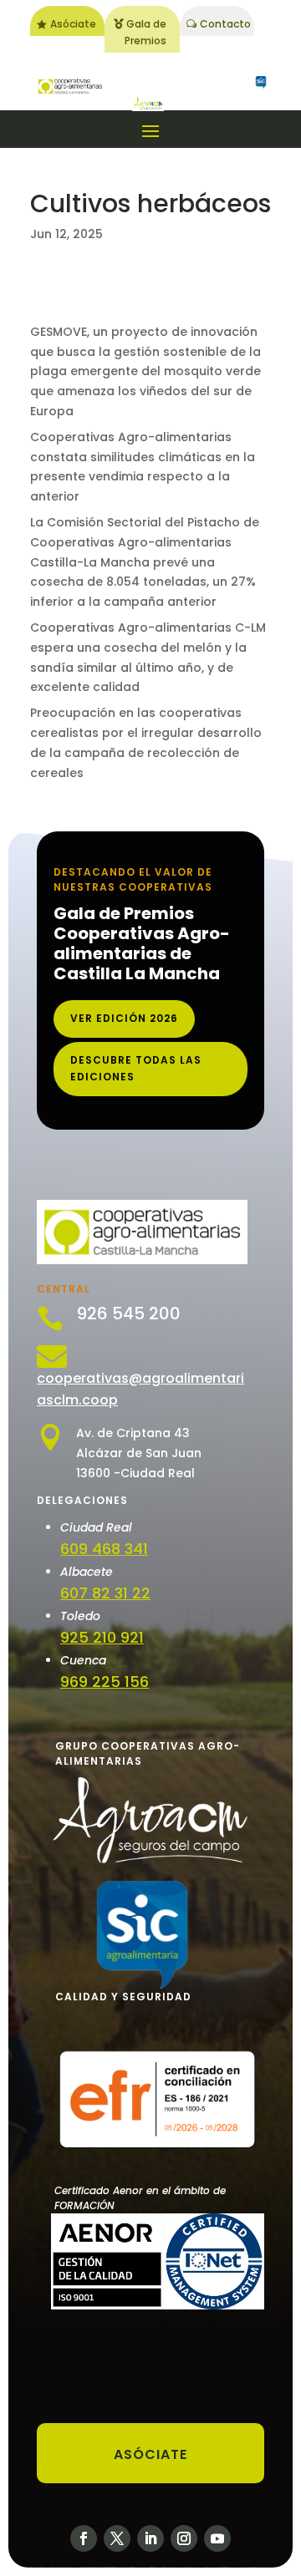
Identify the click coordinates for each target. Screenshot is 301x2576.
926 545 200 (128, 1313)
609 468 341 (104, 1549)
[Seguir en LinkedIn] (150, 2538)
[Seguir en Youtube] (217, 2538)
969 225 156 (105, 1682)
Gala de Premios (145, 32)
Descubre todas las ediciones (136, 1068)
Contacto (225, 24)
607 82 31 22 (105, 1593)
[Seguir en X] (117, 2538)
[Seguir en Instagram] (184, 2538)
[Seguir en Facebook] (84, 2538)
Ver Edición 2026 (124, 1018)
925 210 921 (102, 1637)
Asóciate (73, 24)
